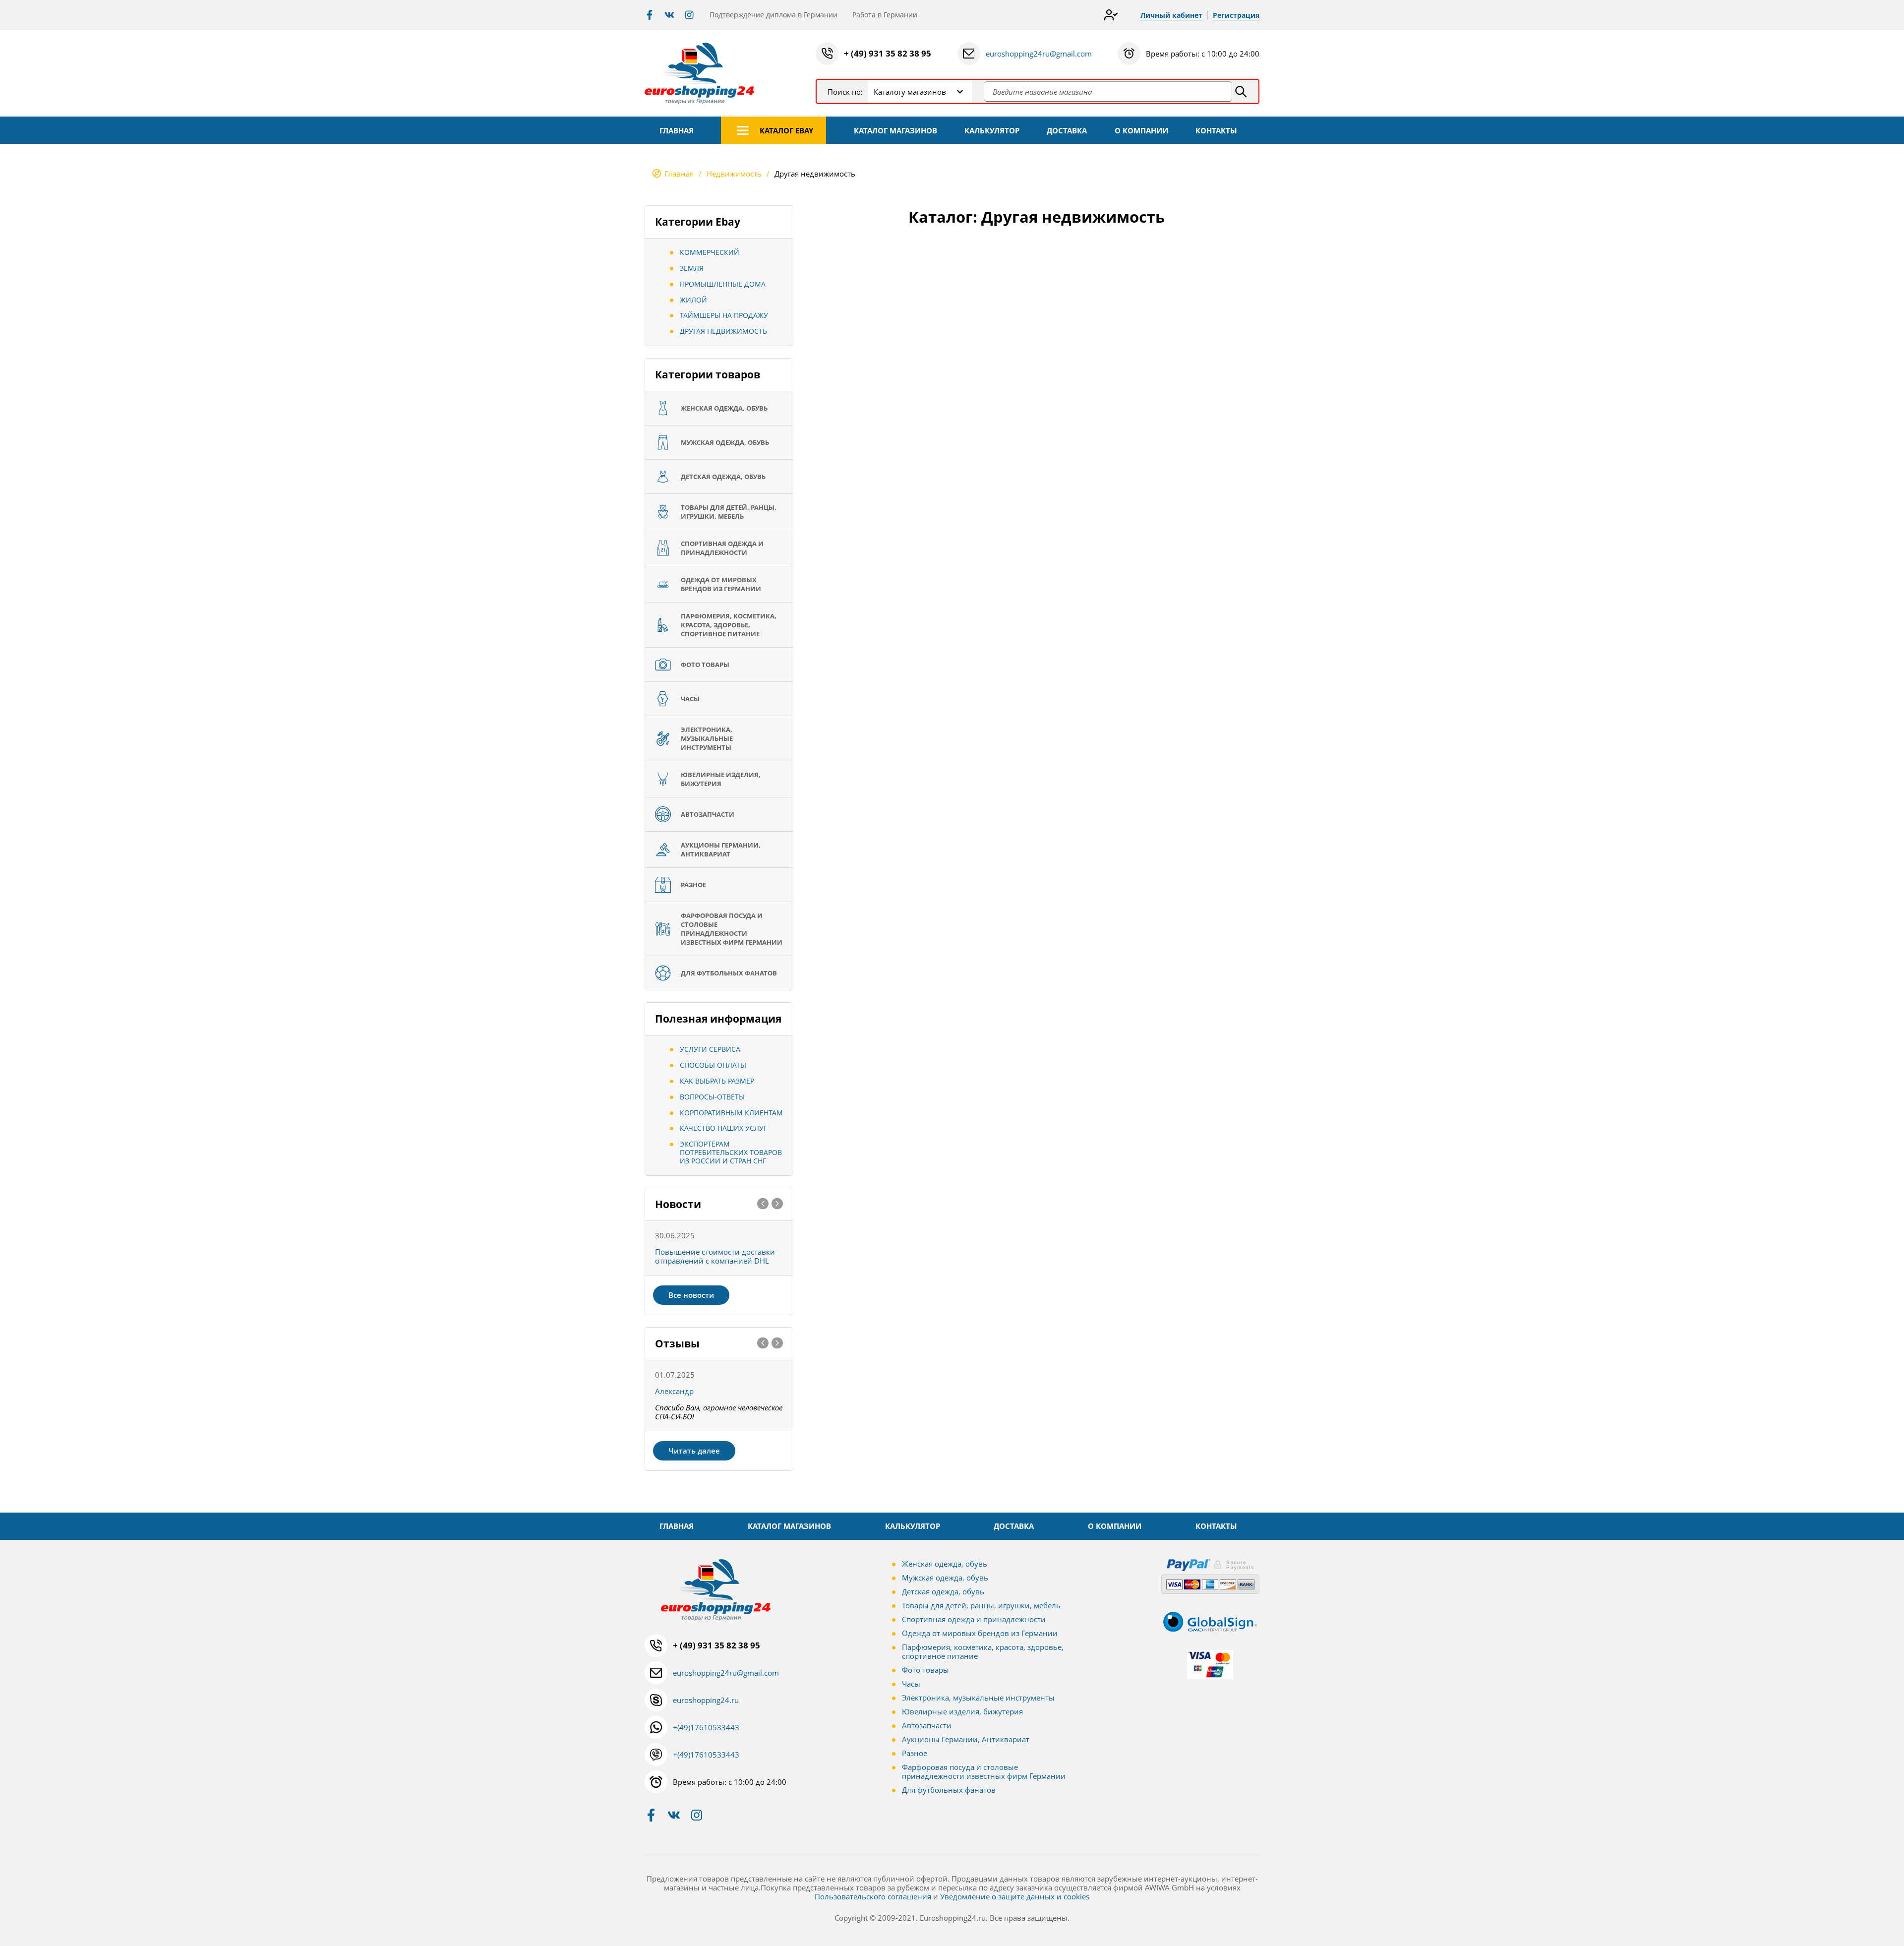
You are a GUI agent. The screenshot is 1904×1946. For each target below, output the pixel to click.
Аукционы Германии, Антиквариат (966, 1739)
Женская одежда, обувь (945, 1564)
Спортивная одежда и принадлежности (974, 1619)
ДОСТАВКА (1067, 130)
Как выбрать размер (717, 1081)
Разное (915, 1753)
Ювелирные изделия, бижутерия (962, 1711)
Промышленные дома (723, 284)
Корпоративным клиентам (731, 1113)
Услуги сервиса (710, 1049)
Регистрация (1236, 15)
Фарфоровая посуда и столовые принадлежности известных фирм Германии (984, 1771)
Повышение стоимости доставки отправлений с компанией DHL (715, 1256)
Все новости (691, 1295)
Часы (911, 1684)
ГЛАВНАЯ (677, 130)
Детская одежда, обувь (943, 1591)
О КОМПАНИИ (1141, 130)
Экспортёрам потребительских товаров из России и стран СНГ (731, 1152)
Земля (692, 268)
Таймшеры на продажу (724, 315)
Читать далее (694, 1451)
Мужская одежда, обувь (945, 1578)
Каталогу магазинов (910, 92)
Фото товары (925, 1670)
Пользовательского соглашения (873, 1896)
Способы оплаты (713, 1065)
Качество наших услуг (723, 1128)
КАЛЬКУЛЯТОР (992, 130)
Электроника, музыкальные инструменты (978, 1698)
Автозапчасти (927, 1725)
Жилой (693, 300)
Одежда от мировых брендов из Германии (980, 1633)
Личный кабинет (1171, 15)
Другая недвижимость (723, 331)
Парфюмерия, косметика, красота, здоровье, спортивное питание (983, 1651)
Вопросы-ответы (712, 1097)
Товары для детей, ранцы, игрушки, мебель (981, 1605)
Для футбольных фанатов (949, 1790)
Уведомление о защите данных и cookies (1015, 1896)
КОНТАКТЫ (1216, 130)
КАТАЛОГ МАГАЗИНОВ (895, 130)
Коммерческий (710, 252)
